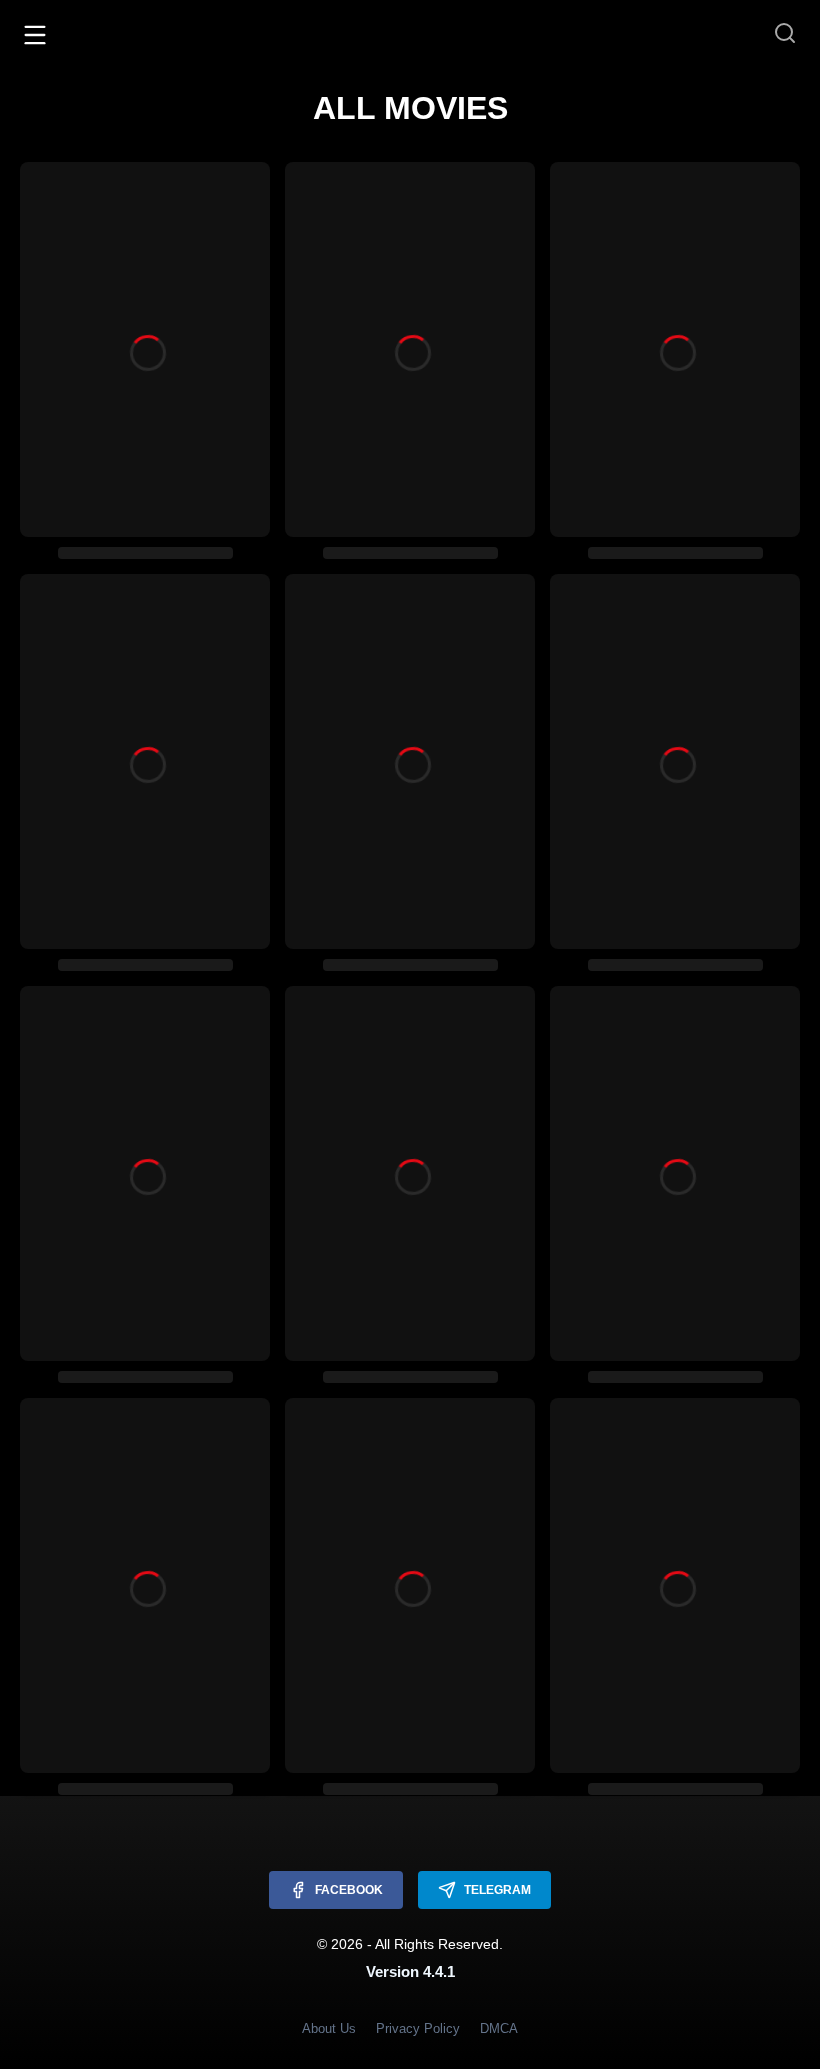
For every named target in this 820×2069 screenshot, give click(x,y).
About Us (329, 2028)
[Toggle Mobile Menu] (35, 34)
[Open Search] (785, 34)
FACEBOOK (349, 1890)
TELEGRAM (497, 1890)
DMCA (499, 2028)
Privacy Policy (418, 2028)
